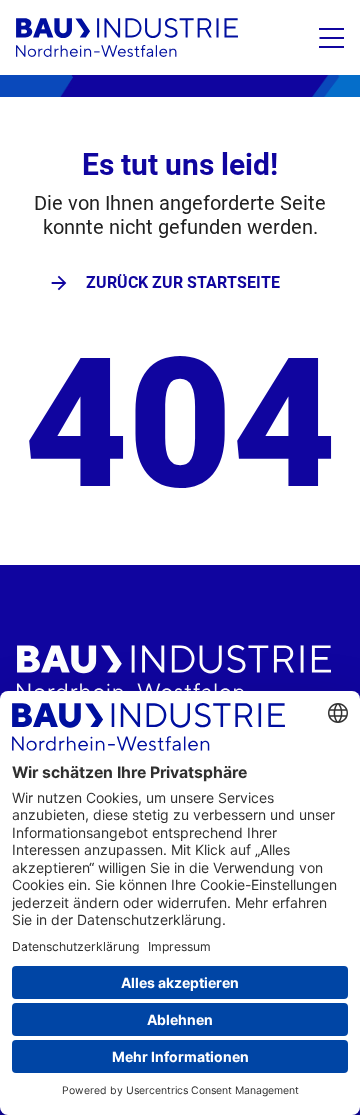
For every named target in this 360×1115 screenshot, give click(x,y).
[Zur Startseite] (127, 37)
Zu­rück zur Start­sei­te (183, 282)
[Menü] (331, 37)
